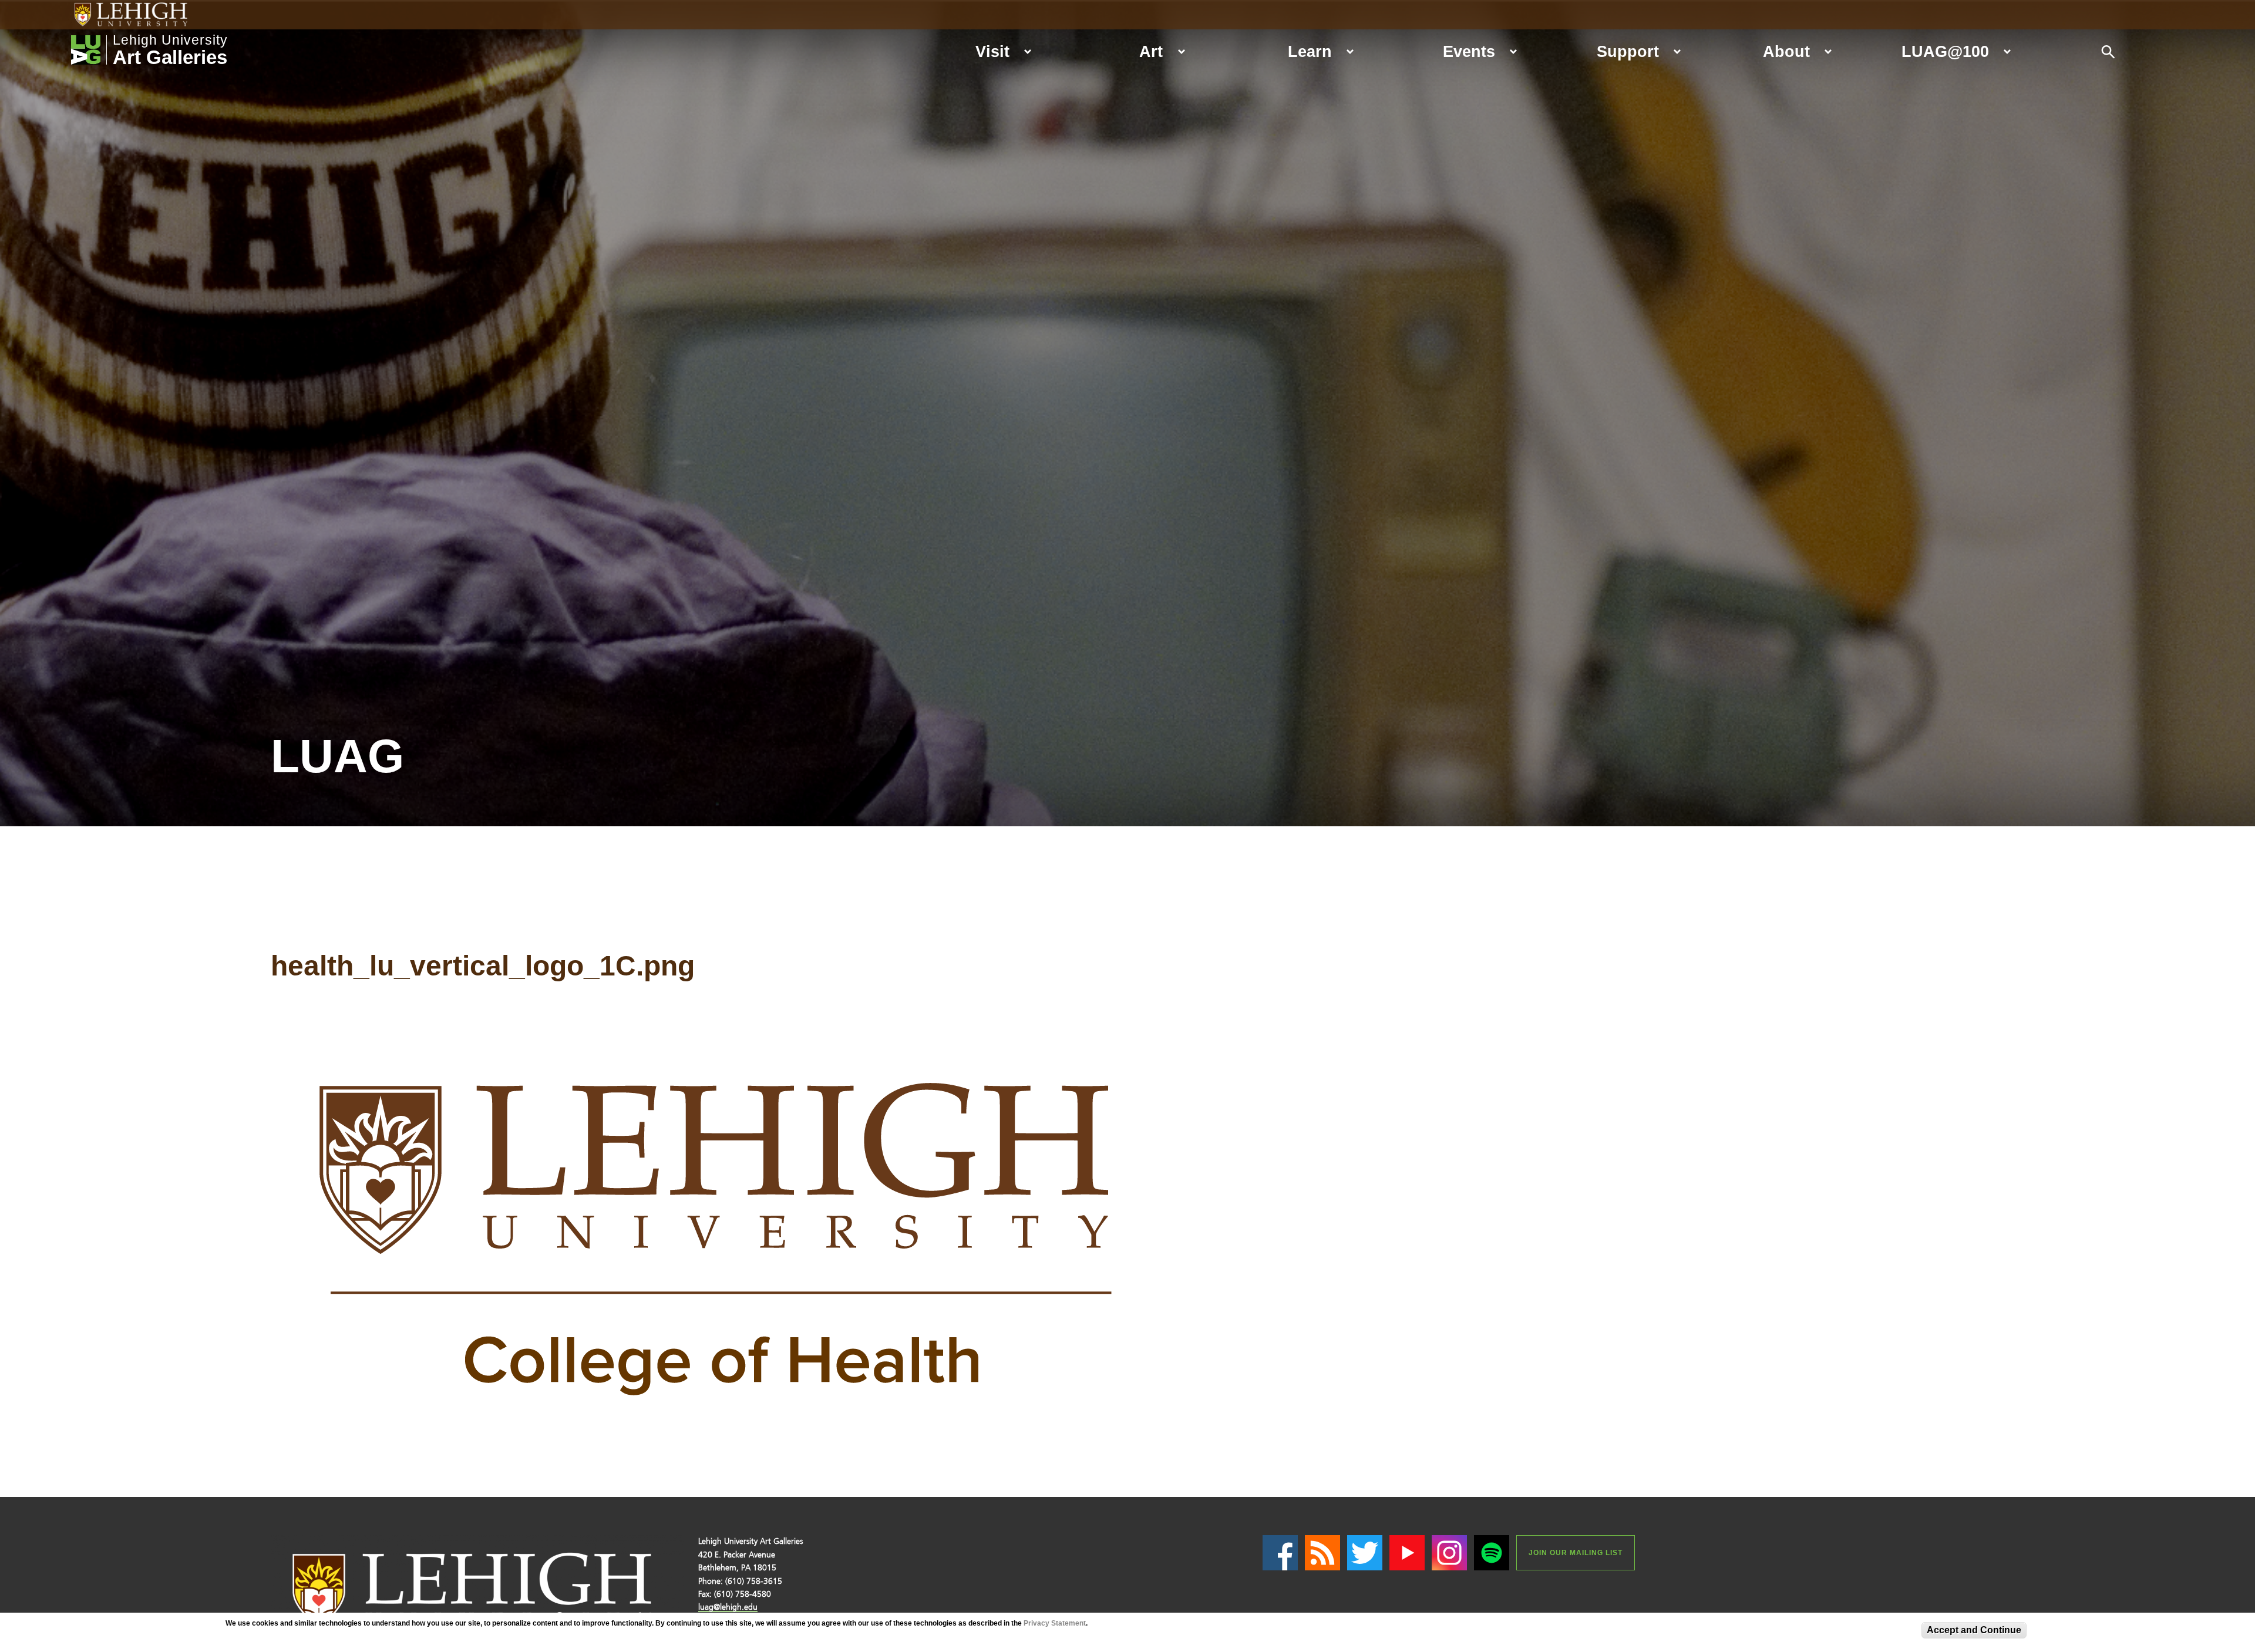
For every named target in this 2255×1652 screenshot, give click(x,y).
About (1786, 51)
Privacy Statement (1055, 1623)
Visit (992, 51)
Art (1151, 51)
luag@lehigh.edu (728, 1607)
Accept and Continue (1974, 1630)
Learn (1310, 51)
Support (1628, 51)
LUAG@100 (1945, 51)
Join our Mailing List (1576, 1553)
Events (1469, 51)
